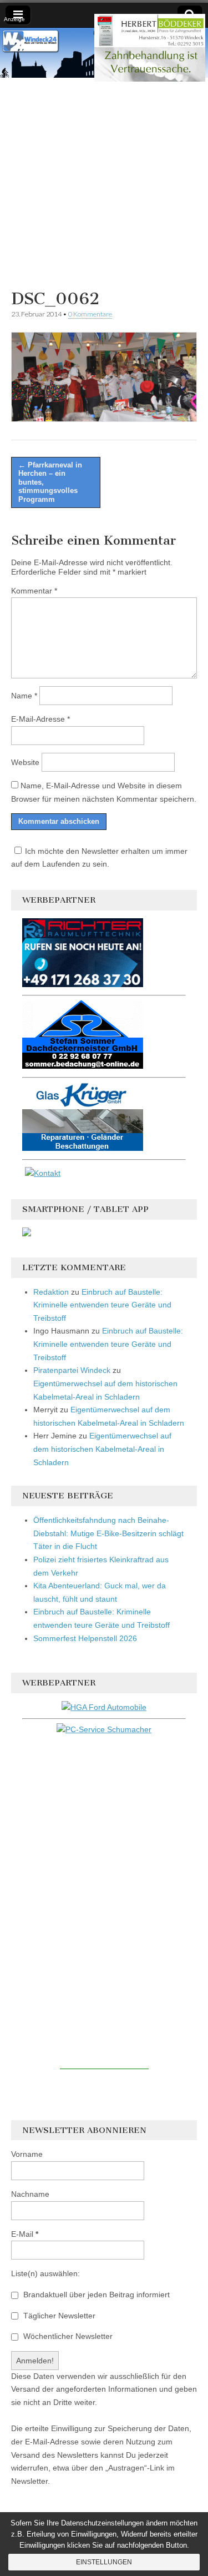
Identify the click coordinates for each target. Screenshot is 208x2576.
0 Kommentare (90, 314)
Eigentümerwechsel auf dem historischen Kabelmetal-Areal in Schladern (102, 1449)
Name (24, 696)
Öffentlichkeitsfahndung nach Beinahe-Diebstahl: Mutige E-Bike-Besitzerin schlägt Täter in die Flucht (108, 1533)
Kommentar (34, 591)
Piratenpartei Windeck (72, 1370)
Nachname (30, 2194)
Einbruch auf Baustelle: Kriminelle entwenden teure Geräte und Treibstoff (102, 1305)
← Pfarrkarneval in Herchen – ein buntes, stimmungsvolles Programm (50, 482)
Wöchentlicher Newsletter (67, 2336)
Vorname (27, 2154)
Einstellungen (104, 2562)
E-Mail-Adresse (40, 719)
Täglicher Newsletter (58, 2316)
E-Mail (25, 2234)
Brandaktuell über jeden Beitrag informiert (95, 2295)
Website (25, 762)
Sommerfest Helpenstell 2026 (85, 1638)
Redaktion (51, 1292)
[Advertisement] (104, 182)
